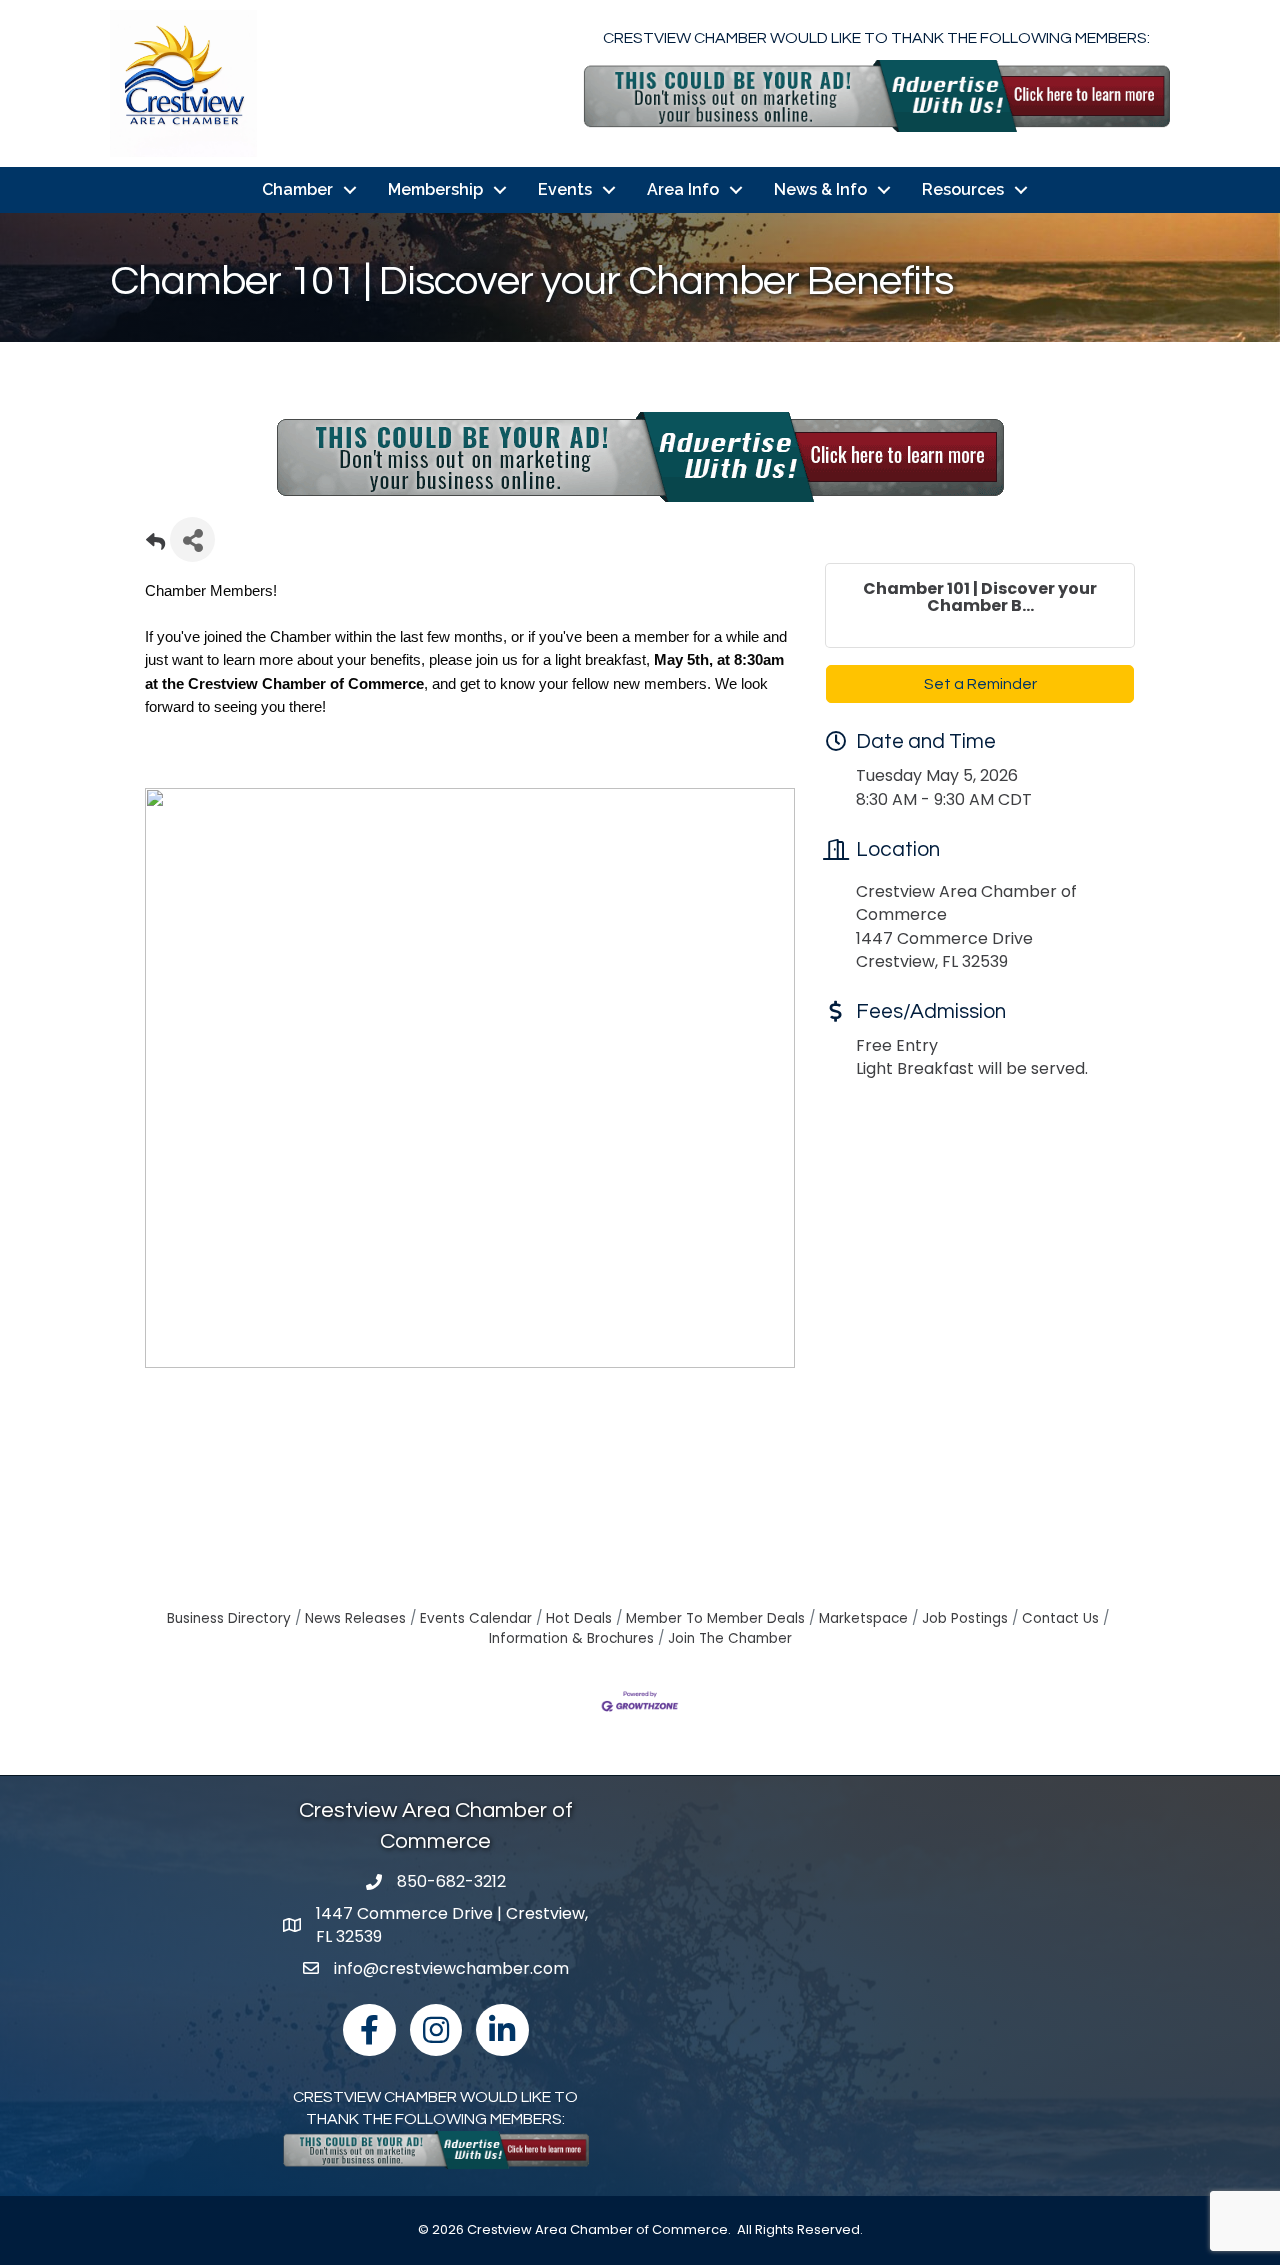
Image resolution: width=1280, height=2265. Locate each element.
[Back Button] (155, 545)
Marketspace (863, 1618)
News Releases (355, 1618)
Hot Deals (579, 1618)
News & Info (820, 189)
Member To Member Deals (715, 1618)
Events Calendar (476, 1618)
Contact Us (1060, 1618)
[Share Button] (192, 539)
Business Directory (229, 1618)
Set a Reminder (980, 684)
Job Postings (965, 1618)
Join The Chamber (730, 1638)
